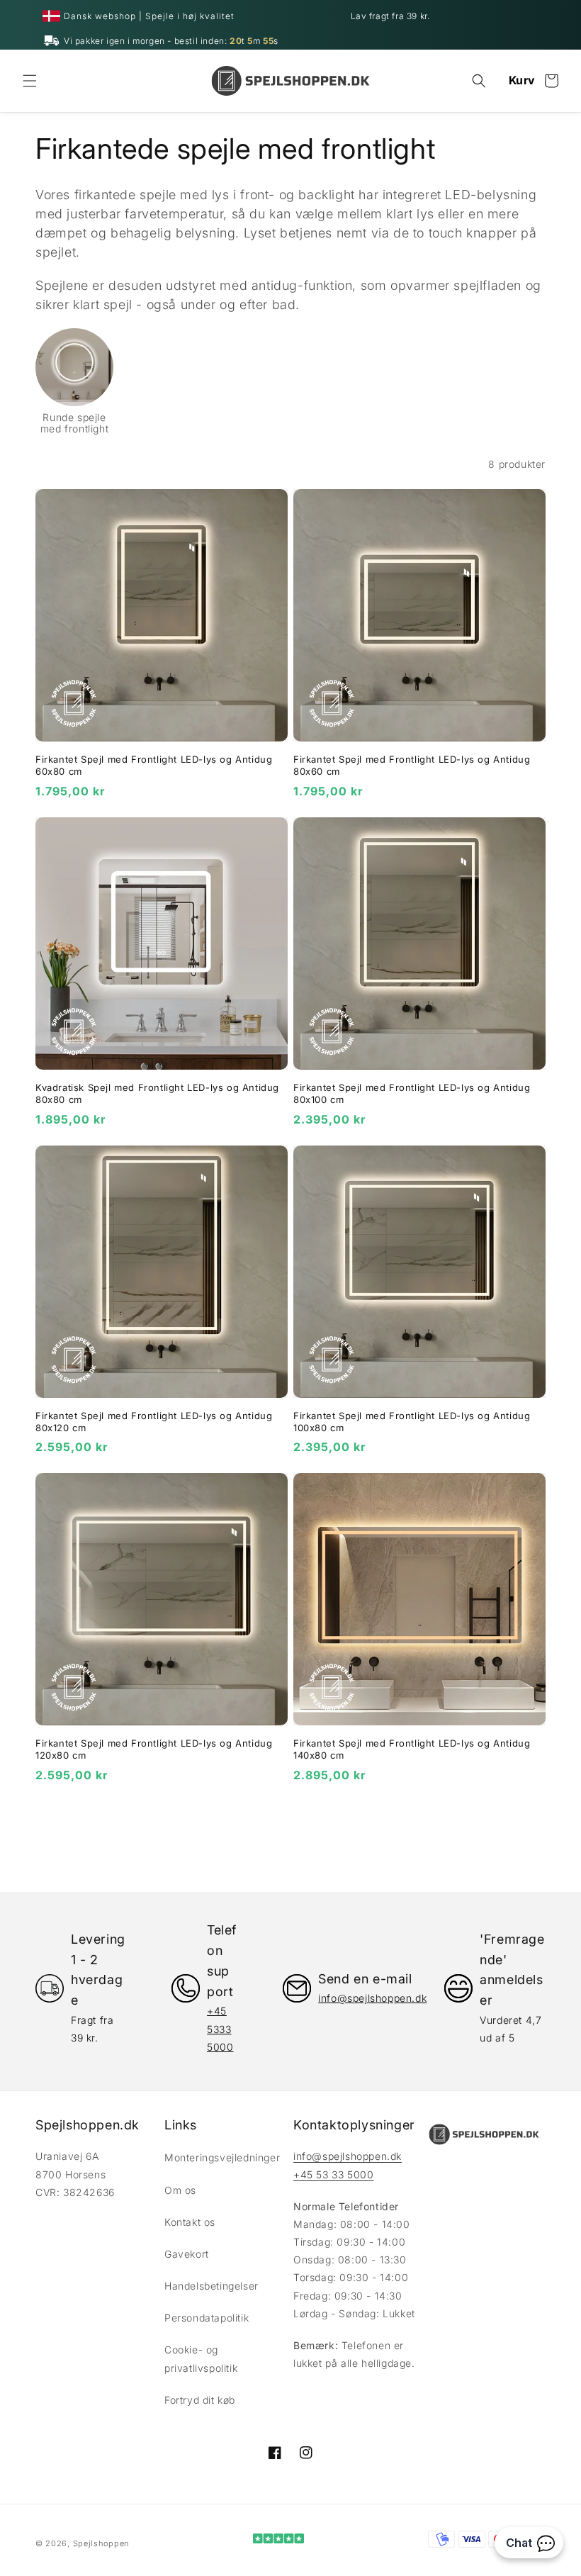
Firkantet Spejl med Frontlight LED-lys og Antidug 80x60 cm (412, 765)
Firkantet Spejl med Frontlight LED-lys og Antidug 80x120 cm (154, 1422)
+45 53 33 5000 (333, 2174)
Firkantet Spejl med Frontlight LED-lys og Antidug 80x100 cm (412, 1093)
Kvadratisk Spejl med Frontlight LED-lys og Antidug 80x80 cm (157, 1093)
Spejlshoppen (101, 2543)
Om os (180, 2190)
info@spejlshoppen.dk (348, 2156)
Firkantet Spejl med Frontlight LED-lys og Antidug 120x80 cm (154, 1749)
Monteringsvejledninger (222, 2157)
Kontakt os (190, 2222)
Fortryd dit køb (200, 2400)
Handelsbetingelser (211, 2286)
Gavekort (187, 2254)
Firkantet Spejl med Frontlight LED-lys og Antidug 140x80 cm (412, 1749)
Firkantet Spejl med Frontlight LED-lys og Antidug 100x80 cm (412, 1422)
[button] (30, 81)
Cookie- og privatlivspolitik (201, 2358)
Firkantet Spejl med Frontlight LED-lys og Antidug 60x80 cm (154, 765)
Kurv (522, 80)
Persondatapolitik (207, 2318)
